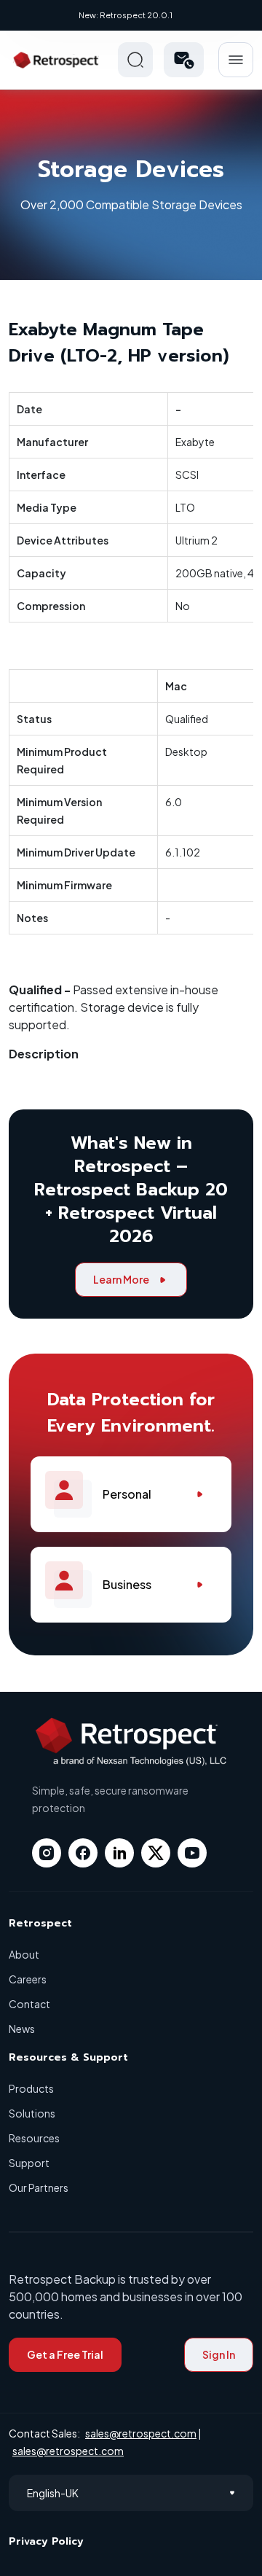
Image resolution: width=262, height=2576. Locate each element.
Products (31, 2088)
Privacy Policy (46, 2541)
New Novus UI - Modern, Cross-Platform (127, 15)
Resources (34, 2138)
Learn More (121, 1279)
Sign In (219, 2354)
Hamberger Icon (236, 60)
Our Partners (39, 2187)
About (24, 1954)
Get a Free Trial (65, 2354)
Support (29, 2163)
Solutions (32, 2113)
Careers (28, 1979)
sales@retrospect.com (141, 2433)
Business (127, 1584)
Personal (127, 1494)
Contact (29, 2004)
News (22, 2029)
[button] (184, 60)
